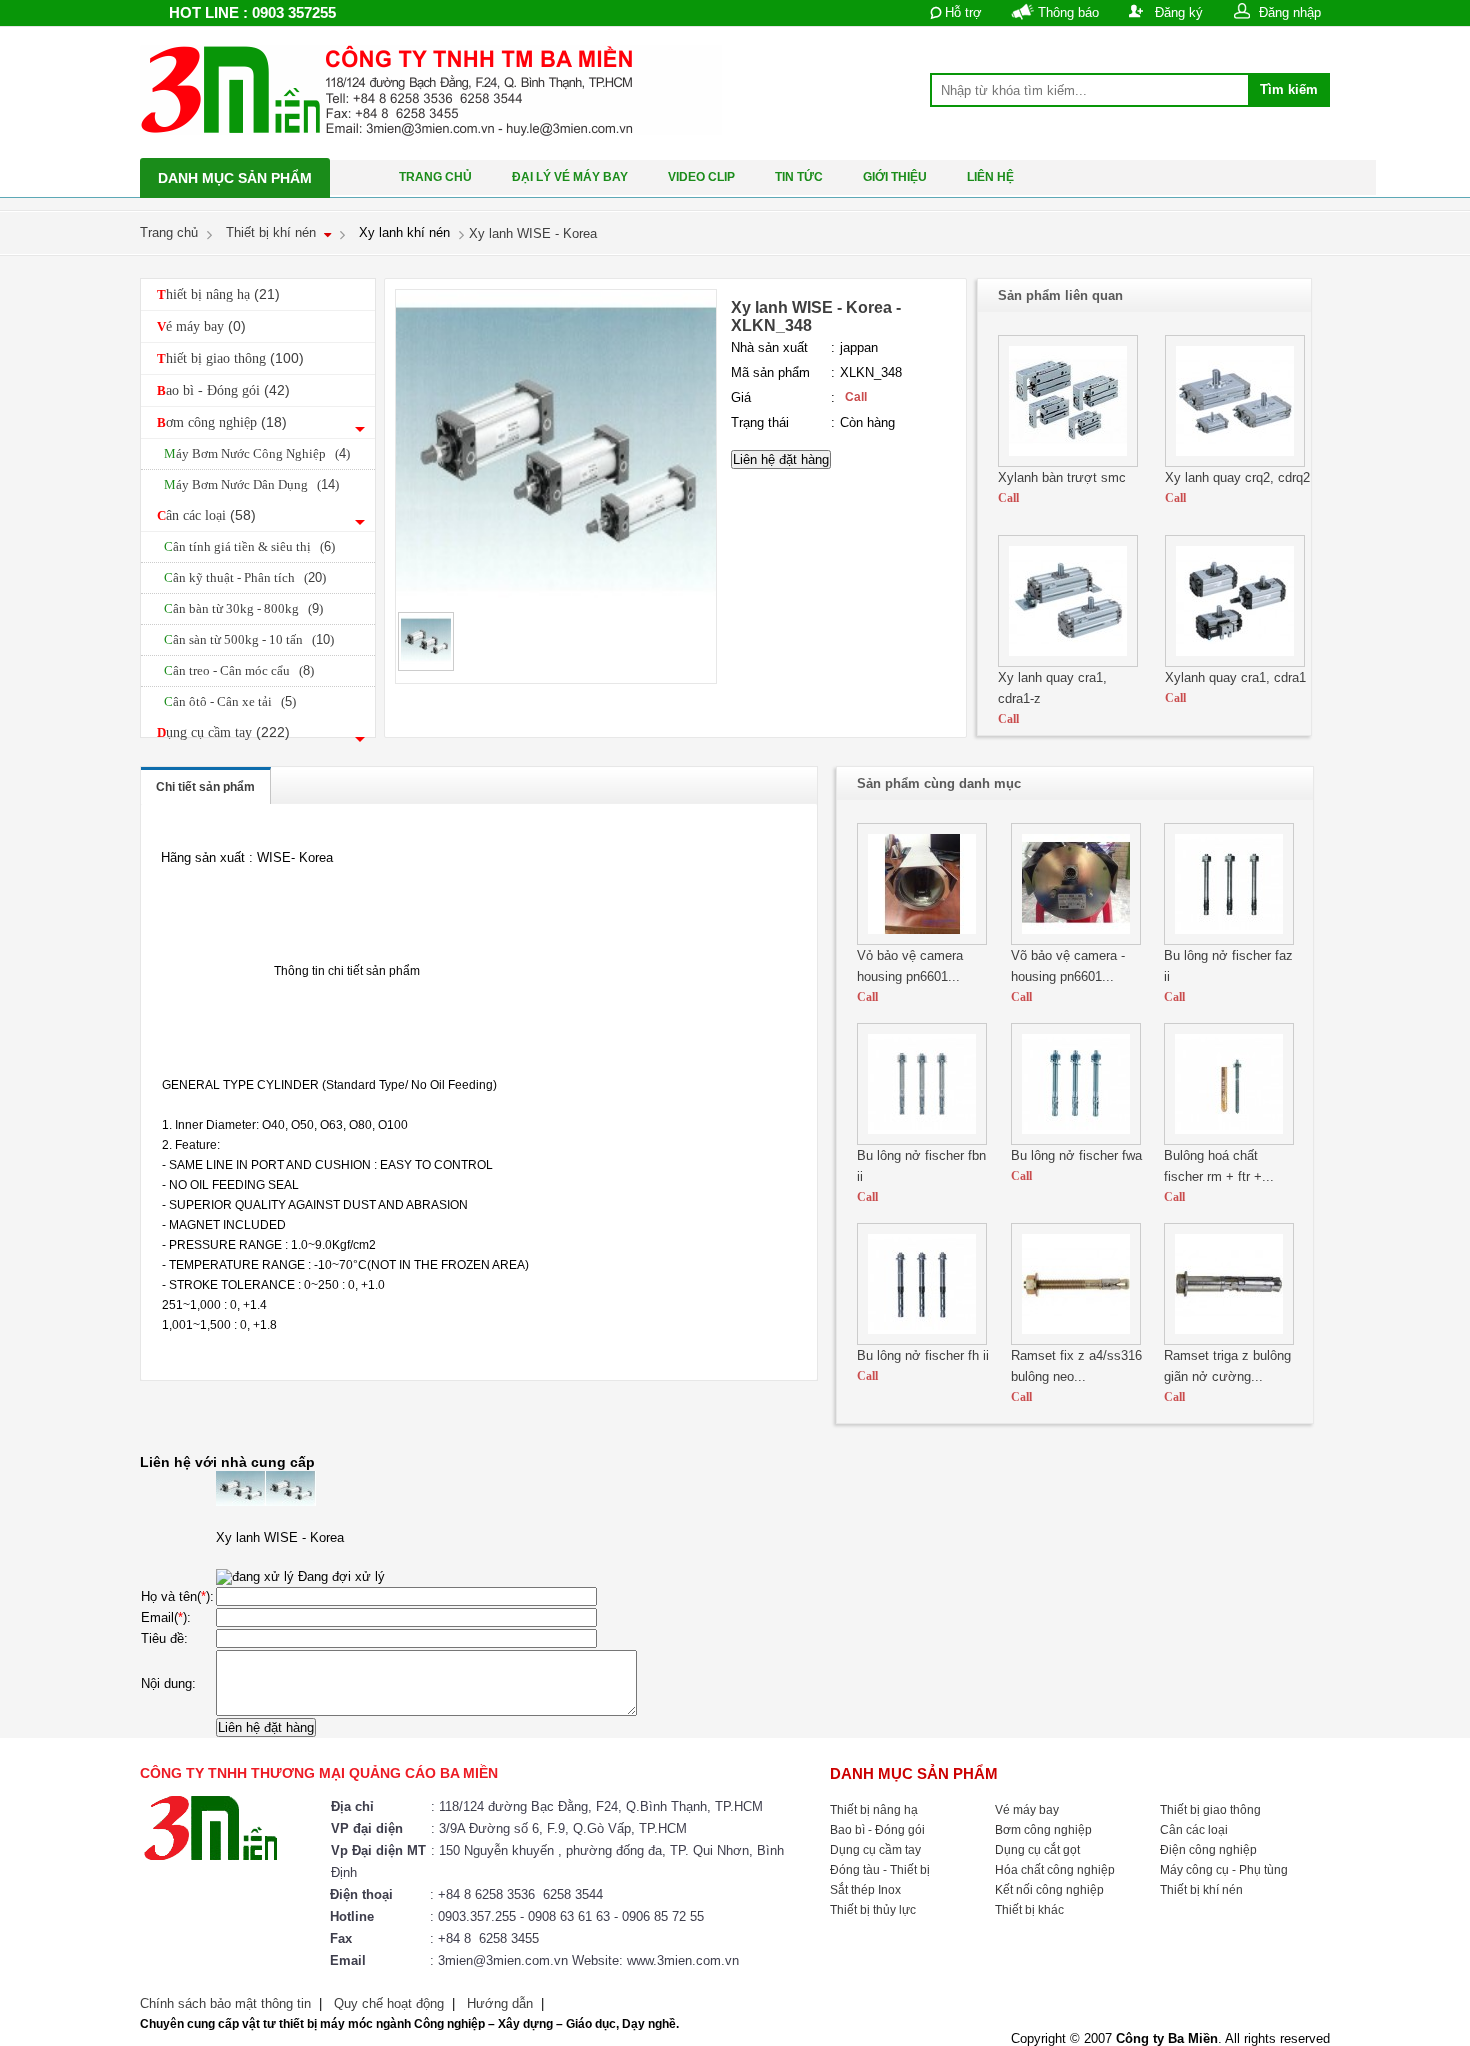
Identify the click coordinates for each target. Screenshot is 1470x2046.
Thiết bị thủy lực (873, 1910)
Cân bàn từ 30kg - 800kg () (243, 608)
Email (348, 1960)
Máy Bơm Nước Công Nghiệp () (257, 453)
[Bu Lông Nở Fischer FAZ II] (1229, 940)
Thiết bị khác (1029, 1910)
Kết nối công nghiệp (1049, 1890)
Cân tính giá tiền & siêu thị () (249, 546)
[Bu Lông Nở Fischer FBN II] (922, 1140)
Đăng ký (1179, 12)
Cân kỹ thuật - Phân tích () (245, 577)
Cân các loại (206, 515)
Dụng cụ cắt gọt (1037, 1850)
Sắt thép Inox (865, 1890)
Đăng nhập (1290, 12)
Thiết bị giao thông (230, 358)
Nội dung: (168, 1683)
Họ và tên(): (177, 1596)
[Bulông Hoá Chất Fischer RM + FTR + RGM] (1229, 1140)
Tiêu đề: (164, 1638)
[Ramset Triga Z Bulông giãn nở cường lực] (1229, 1340)
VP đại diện (367, 1828)
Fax (341, 1938)
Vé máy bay (201, 326)
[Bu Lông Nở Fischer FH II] (922, 1340)
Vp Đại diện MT (378, 1850)
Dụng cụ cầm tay (223, 732)
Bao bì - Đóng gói (223, 390)
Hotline (352, 1916)
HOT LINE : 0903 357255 (252, 12)
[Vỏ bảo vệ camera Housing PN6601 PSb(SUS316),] (922, 940)
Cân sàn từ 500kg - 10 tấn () (249, 639)
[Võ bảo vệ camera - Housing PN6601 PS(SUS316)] (1076, 940)
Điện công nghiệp (1208, 1850)
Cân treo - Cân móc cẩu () (239, 670)
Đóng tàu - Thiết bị (880, 1870)
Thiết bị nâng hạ (218, 294)
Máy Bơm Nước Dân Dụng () (251, 484)
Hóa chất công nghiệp (1055, 1870)
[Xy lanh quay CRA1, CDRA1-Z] (1068, 662)
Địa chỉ (352, 1806)
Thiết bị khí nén (1201, 1890)
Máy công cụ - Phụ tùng (1224, 1870)
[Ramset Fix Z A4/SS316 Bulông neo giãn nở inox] (1076, 1340)
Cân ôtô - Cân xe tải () (230, 701)
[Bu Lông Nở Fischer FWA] (1076, 1140)
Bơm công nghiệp (222, 422)
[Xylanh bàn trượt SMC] (1068, 462)
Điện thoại (361, 1894)
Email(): (166, 1617)
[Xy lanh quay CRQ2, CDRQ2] (1235, 462)
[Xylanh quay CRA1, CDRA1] (1235, 662)
